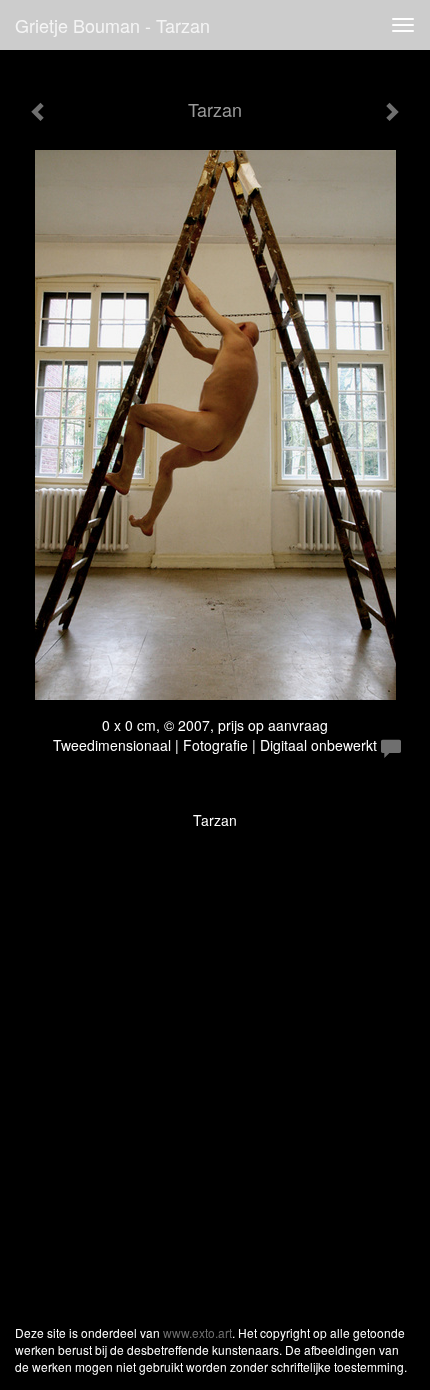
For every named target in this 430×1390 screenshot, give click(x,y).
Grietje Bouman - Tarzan (112, 25)
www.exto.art (197, 1332)
